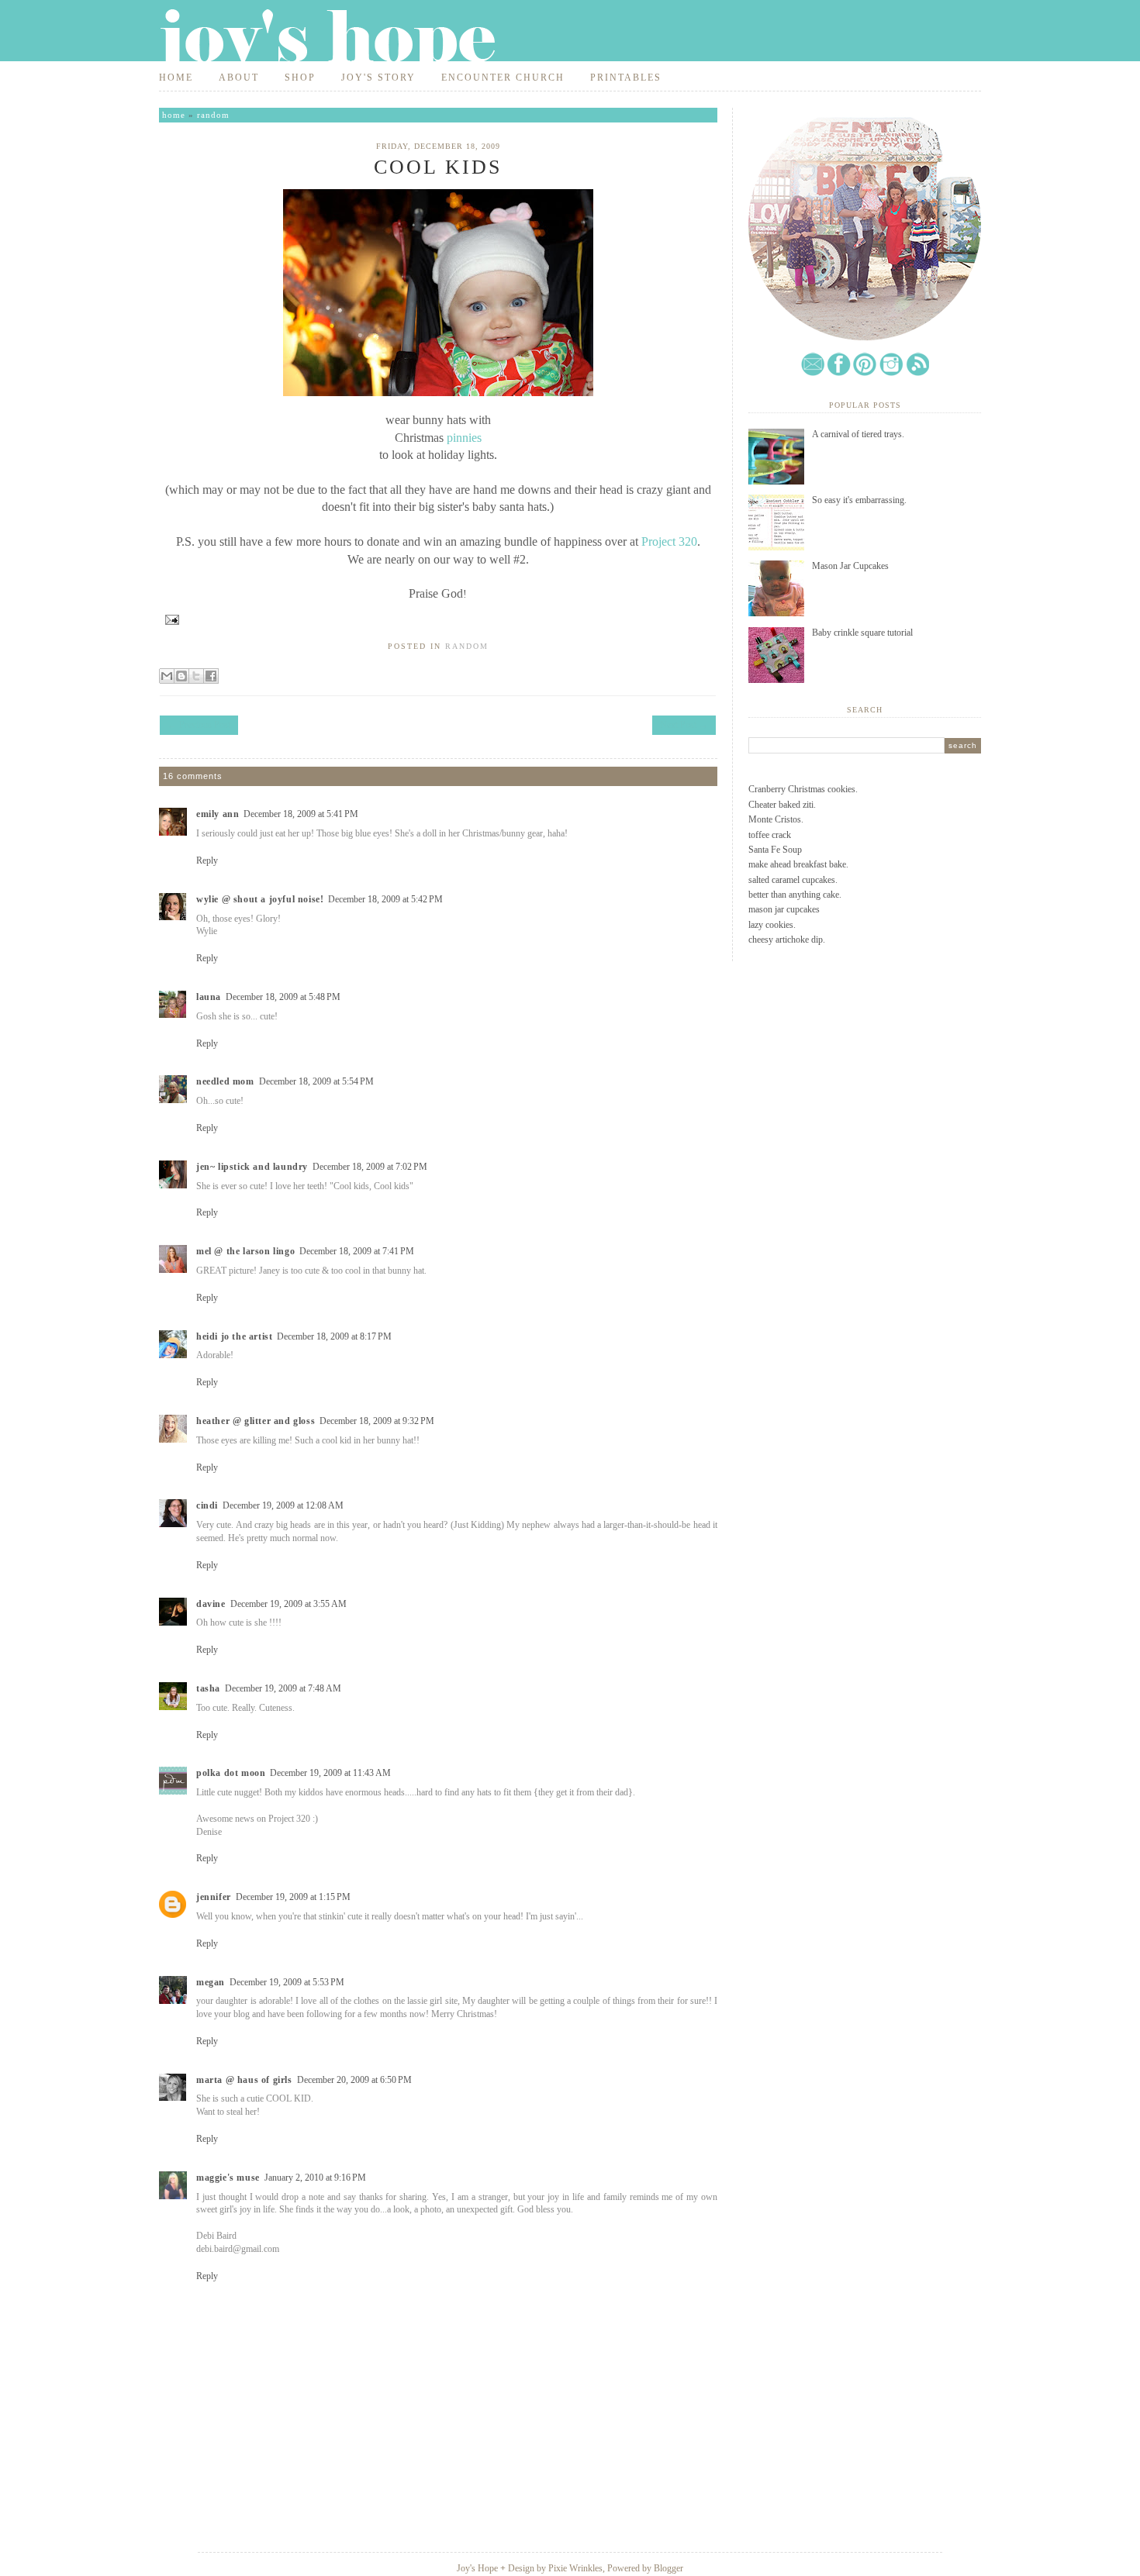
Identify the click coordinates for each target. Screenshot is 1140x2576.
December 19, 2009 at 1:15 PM (293, 1897)
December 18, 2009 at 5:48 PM (283, 997)
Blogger (668, 2568)
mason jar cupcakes (784, 909)
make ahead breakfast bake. (798, 864)
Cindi (207, 1505)
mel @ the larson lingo (245, 1251)
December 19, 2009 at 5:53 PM (287, 1982)
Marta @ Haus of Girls (244, 2080)
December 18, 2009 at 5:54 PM (316, 1081)
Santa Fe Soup (775, 850)
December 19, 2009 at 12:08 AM (283, 1505)
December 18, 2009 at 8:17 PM (334, 1336)
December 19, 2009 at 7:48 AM (283, 1688)
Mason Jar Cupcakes (850, 566)
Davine (211, 1604)
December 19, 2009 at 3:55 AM (288, 1604)
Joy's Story (378, 78)
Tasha (208, 1688)
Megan (211, 1982)
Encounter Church (503, 78)
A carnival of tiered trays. (858, 434)
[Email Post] (169, 619)
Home (176, 78)
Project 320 (669, 541)
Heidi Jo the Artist (234, 1336)
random (213, 115)
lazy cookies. (772, 925)
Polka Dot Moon (231, 1773)
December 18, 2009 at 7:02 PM (370, 1167)
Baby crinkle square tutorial (862, 633)
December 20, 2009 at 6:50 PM (354, 2080)
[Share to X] (196, 676)
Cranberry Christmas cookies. (803, 789)
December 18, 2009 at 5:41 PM (301, 814)
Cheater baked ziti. (782, 805)
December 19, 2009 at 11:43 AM (330, 1773)
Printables (626, 78)
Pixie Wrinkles (575, 2568)
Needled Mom (225, 1081)
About (239, 78)
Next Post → (684, 725)
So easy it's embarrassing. (859, 500)
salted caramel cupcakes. (793, 880)
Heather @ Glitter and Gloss (256, 1421)
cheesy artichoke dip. (787, 940)
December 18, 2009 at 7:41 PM (357, 1251)
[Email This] (167, 676)
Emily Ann (218, 814)
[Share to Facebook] (211, 676)
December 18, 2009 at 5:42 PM (385, 899)
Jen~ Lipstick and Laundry (252, 1167)
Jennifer (214, 1897)
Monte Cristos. (776, 819)
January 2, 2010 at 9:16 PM (315, 2178)
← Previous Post (199, 725)
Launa (209, 997)
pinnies (464, 438)
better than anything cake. (795, 895)
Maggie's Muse (228, 2178)
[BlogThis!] (181, 676)
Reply (207, 860)
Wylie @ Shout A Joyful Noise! (260, 899)
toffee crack (770, 835)
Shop (300, 78)
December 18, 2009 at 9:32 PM (377, 1421)
